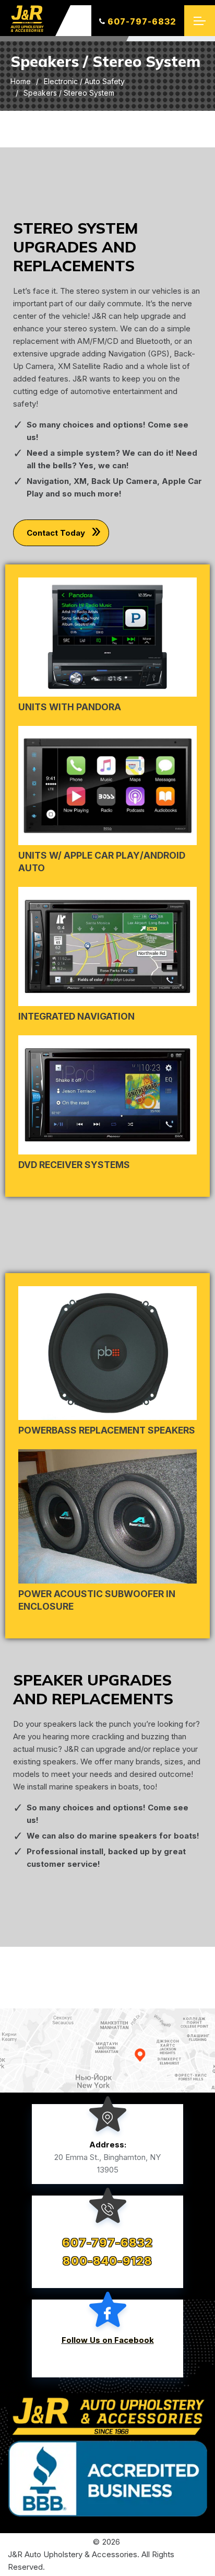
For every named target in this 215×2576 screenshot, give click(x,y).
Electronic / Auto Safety (84, 81)
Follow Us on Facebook (108, 2340)
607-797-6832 (142, 21)
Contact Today (56, 533)
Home (21, 81)
